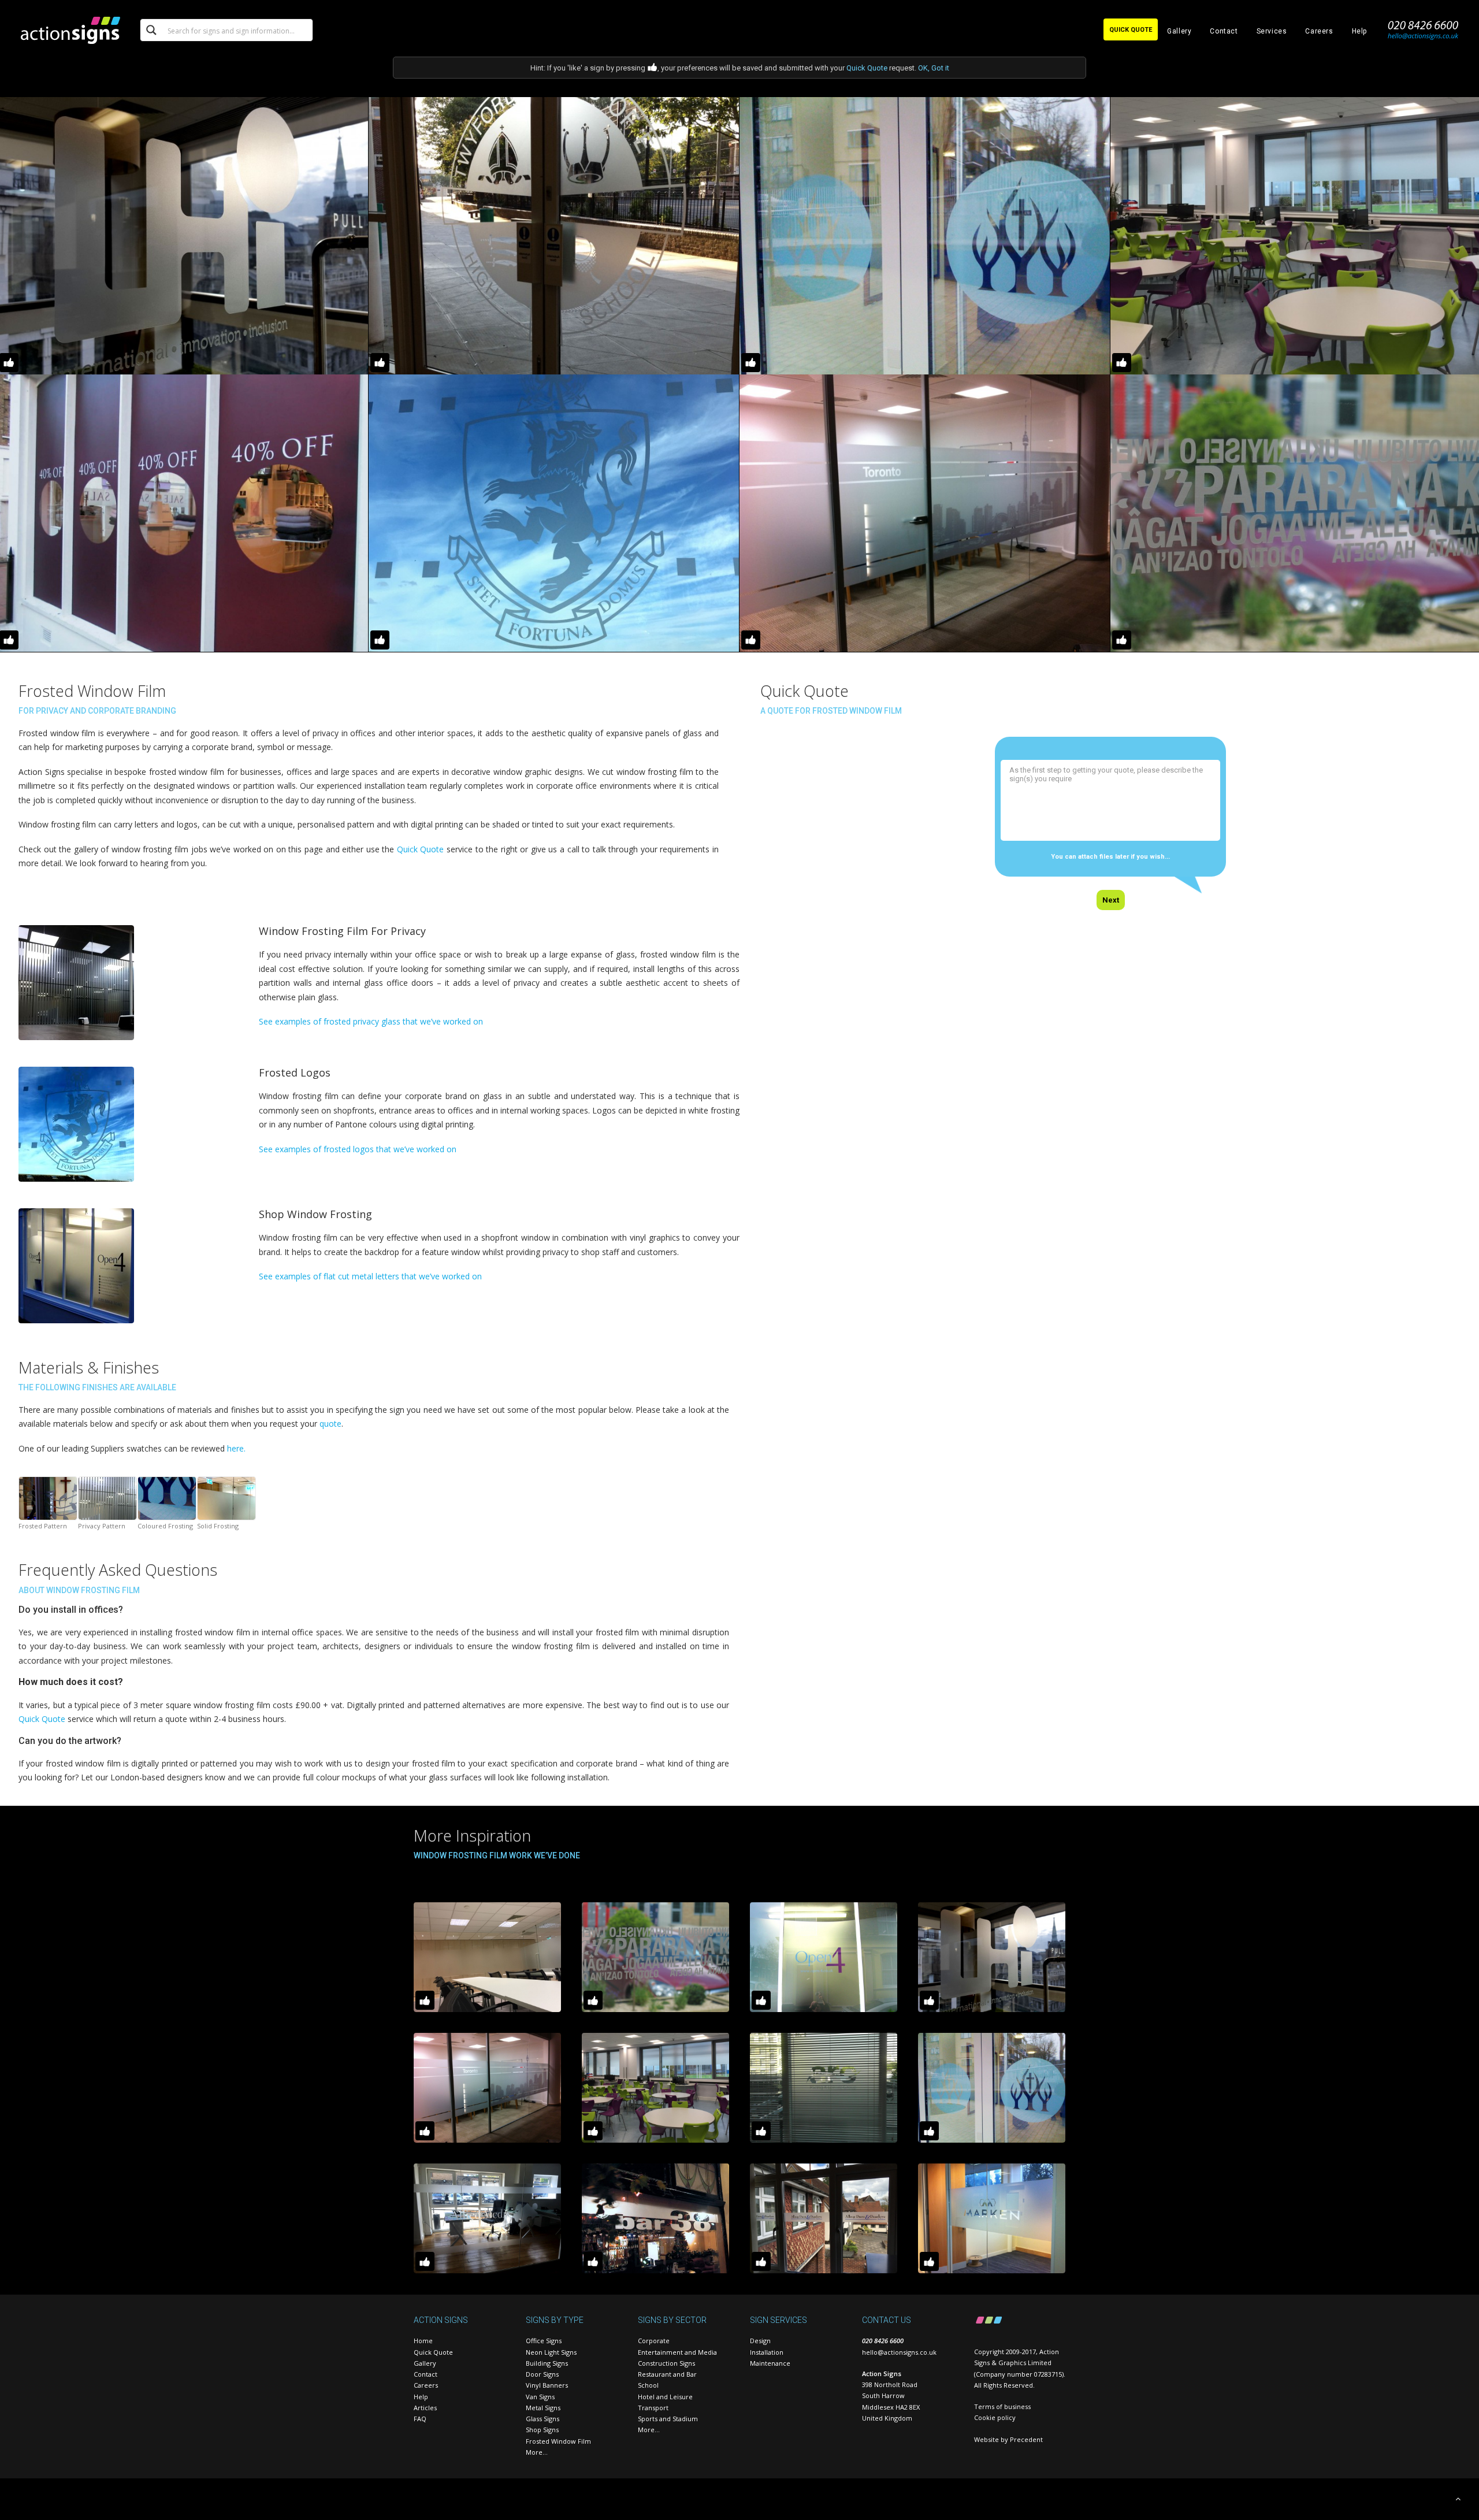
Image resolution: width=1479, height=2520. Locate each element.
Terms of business (1002, 2406)
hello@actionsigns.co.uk (899, 2352)
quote (330, 1424)
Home (423, 2341)
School (648, 2385)
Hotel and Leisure (665, 2397)
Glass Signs (542, 2419)
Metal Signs (543, 2408)
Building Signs (547, 2363)
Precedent (1026, 2439)
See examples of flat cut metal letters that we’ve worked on (370, 1276)
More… (537, 2452)
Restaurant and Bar (667, 2374)
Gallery (1179, 31)
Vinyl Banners (547, 2385)
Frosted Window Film (558, 2441)
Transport (653, 2408)
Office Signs (544, 2341)
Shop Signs (542, 2430)
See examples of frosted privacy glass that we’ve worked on (371, 1021)
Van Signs (540, 2397)
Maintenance (770, 2363)
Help (1359, 31)
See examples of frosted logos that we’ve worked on (358, 1149)
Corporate (654, 2341)
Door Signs (542, 2374)
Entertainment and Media (677, 2352)
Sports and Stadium (668, 2419)
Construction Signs (666, 2363)
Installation (767, 2352)
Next (1111, 900)
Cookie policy (995, 2417)
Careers (1319, 31)
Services (1272, 31)
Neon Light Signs (551, 2352)
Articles (425, 2408)
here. (236, 1448)
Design (760, 2341)
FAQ (420, 2419)
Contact (1224, 31)
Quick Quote (867, 68)
